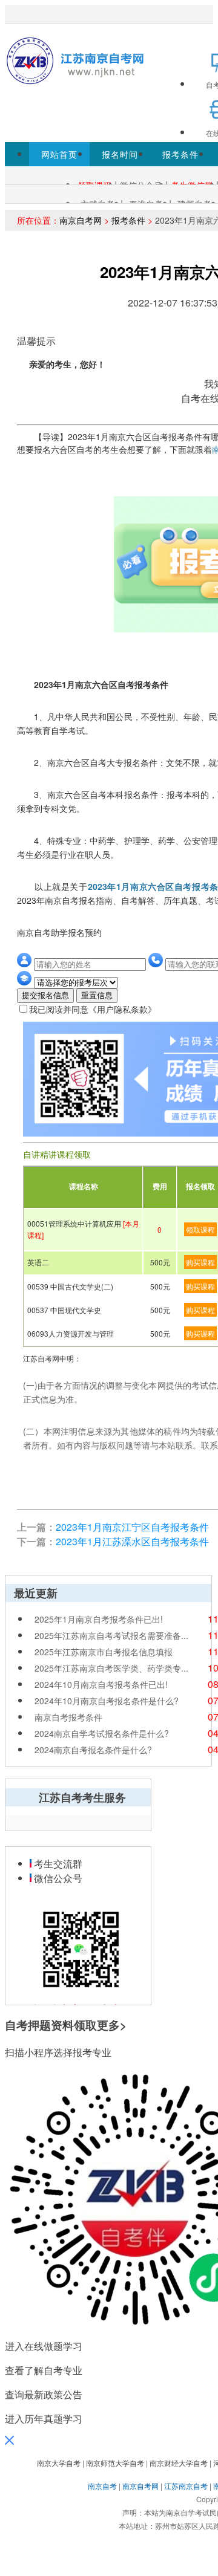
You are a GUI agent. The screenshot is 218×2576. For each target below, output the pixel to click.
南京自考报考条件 (68, 1717)
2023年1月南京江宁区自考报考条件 (132, 1527)
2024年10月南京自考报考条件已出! (101, 1684)
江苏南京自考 (186, 2486)
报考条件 (180, 154)
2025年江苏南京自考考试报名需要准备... (111, 1635)
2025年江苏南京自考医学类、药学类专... (111, 1668)
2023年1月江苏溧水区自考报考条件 (132, 1541)
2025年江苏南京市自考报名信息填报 (104, 1652)
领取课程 (200, 1229)
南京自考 (102, 2486)
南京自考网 (81, 220)
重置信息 (97, 995)
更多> (112, 2025)
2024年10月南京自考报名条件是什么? (107, 1701)
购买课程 (200, 1262)
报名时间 (120, 154)
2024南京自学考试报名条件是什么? (102, 1733)
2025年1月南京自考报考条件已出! (99, 1619)
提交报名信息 (45, 995)
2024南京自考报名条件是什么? (93, 1750)
